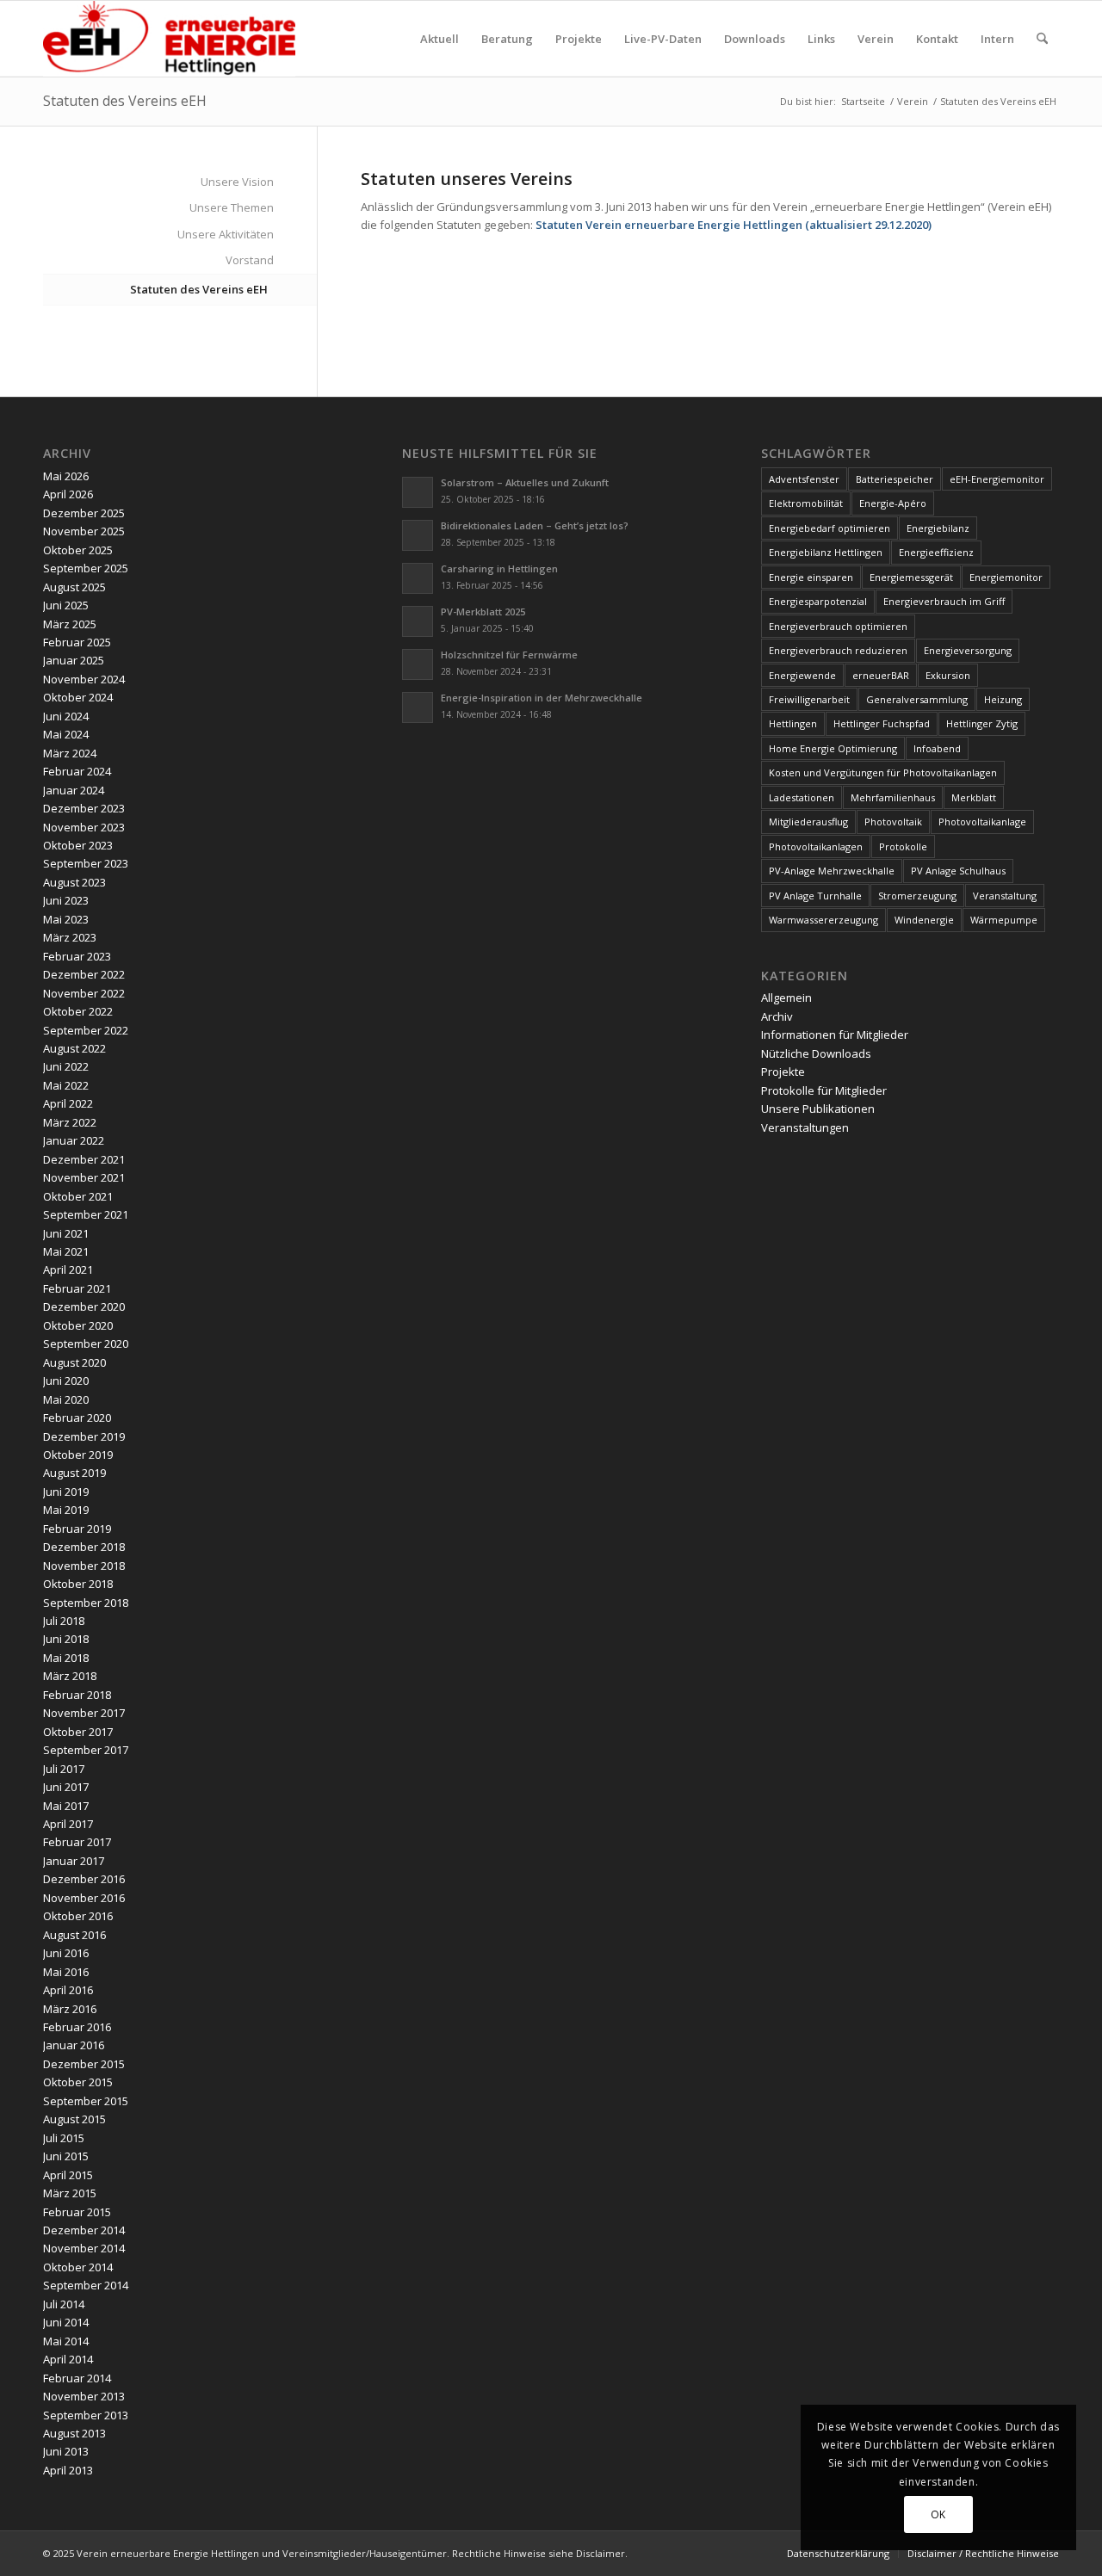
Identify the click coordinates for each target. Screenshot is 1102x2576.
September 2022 (86, 1030)
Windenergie (924, 920)
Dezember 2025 (84, 513)
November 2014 (84, 2248)
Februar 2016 (77, 2027)
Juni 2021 (66, 1233)
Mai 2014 (66, 2341)
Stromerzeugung (917, 896)
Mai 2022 (66, 1085)
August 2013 (74, 2433)
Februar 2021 (77, 1288)
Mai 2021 (66, 1251)
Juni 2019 (66, 1492)
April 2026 (68, 494)
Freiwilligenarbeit (809, 699)
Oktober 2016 (78, 1916)
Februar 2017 (77, 1842)
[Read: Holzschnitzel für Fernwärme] (418, 664)
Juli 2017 (64, 1769)
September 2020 (86, 1344)
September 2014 (86, 2285)
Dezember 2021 (84, 1159)
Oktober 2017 (78, 1732)
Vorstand (250, 260)
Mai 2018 (66, 1658)
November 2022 (84, 993)
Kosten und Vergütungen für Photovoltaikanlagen (883, 772)
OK (938, 2514)
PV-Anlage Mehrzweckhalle (832, 871)
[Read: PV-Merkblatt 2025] (418, 621)
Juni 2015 (66, 2156)
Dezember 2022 (84, 974)
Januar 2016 (74, 2045)
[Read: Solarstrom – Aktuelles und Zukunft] (418, 492)
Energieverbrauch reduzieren (838, 650)
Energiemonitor (1006, 577)
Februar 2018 (77, 1695)
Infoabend (937, 748)
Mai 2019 (66, 1510)
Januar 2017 (74, 1861)
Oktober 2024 (78, 697)
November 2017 (84, 1713)
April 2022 (68, 1103)
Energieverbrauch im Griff (944, 601)
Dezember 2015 (84, 2064)
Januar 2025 (74, 660)
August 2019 (74, 1473)
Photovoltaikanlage (982, 822)
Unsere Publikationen (818, 1109)
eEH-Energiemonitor (997, 479)
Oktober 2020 (78, 1325)
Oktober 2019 (78, 1455)
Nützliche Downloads (816, 1053)
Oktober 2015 (78, 2082)
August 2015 (74, 2119)
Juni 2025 (66, 605)
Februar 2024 (77, 771)
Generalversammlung (917, 699)
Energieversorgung (968, 650)
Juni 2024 (66, 716)
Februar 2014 (77, 2378)
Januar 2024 (74, 790)
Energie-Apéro (893, 503)
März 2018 (70, 1676)
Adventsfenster (804, 479)
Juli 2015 (64, 2138)
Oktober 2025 (78, 550)
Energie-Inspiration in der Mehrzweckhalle (542, 698)
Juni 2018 (66, 1639)
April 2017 (68, 1824)
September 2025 (86, 568)
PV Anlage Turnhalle (815, 896)
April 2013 (68, 2470)
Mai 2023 (66, 919)
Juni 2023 (66, 900)
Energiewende (802, 675)
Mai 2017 (66, 1806)
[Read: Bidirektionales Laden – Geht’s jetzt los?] (418, 535)
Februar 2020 (77, 1418)
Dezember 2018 (84, 1547)
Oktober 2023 (78, 845)
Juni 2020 (66, 1381)
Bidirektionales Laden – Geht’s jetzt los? (535, 525)
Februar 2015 (77, 2212)
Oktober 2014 (78, 2267)
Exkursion (948, 675)
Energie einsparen (811, 577)
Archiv (777, 1016)
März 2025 (70, 624)
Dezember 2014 (84, 2230)
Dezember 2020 (84, 1307)
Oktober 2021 (78, 1196)
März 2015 (70, 2193)
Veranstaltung (1005, 896)
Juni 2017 (66, 1787)
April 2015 (68, 2175)
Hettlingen (793, 723)
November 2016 (84, 1898)
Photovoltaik (893, 822)
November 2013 (84, 2396)
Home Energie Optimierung (833, 748)
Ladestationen (802, 797)
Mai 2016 (66, 1972)
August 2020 (74, 1362)
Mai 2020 (66, 1399)
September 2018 (86, 1603)
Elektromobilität (806, 503)
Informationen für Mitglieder (835, 1035)
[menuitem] (440, 39)
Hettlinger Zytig (982, 723)
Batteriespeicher (895, 479)
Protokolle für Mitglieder (824, 1090)
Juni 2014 (66, 2322)
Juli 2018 (64, 1621)
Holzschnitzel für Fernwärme (509, 655)
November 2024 (84, 679)
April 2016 (68, 1990)
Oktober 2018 (78, 1584)
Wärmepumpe (1004, 920)
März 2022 (70, 1122)
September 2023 (86, 863)
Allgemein (786, 998)
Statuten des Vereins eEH (125, 101)
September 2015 (86, 2101)
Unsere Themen (232, 207)
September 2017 (86, 1750)
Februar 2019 (77, 1529)
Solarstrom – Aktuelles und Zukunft (525, 482)
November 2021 (84, 1177)
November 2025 (84, 531)
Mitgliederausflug (808, 822)
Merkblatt (974, 797)
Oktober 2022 (78, 1011)
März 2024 (70, 753)
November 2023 (84, 827)
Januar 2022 (74, 1140)
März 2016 (70, 2009)
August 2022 (74, 1048)
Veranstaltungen (805, 1127)
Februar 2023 (77, 956)
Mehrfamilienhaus (893, 797)
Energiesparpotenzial (818, 601)
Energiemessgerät (911, 577)
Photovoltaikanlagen (816, 846)
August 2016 (74, 1935)
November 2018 (84, 1566)
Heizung (1003, 699)
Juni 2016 (66, 1953)
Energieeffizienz (936, 552)
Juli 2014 (64, 2304)
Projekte (783, 1072)
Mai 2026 (66, 476)
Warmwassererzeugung (823, 920)
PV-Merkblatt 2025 (483, 612)
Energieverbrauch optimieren (838, 626)
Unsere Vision (237, 182)
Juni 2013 (66, 2451)
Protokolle (903, 846)
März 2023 (70, 937)
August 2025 (74, 587)
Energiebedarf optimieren (830, 528)
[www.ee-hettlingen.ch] (169, 39)
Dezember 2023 (84, 808)
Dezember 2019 (84, 1436)
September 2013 (86, 2415)
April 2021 (68, 1269)
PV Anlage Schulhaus (958, 871)
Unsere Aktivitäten (226, 234)
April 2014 (68, 2359)
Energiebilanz (938, 528)
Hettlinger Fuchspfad (882, 723)
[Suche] (1042, 39)
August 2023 (74, 882)
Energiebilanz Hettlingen (826, 552)
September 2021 (86, 1214)
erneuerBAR (881, 675)
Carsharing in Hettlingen (499, 568)
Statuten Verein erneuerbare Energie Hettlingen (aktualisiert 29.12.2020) (734, 225)
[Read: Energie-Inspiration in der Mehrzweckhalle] (418, 707)
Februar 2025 (77, 642)
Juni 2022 (66, 1066)
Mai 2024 (66, 734)
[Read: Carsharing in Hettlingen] (418, 578)
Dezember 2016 (84, 1879)
